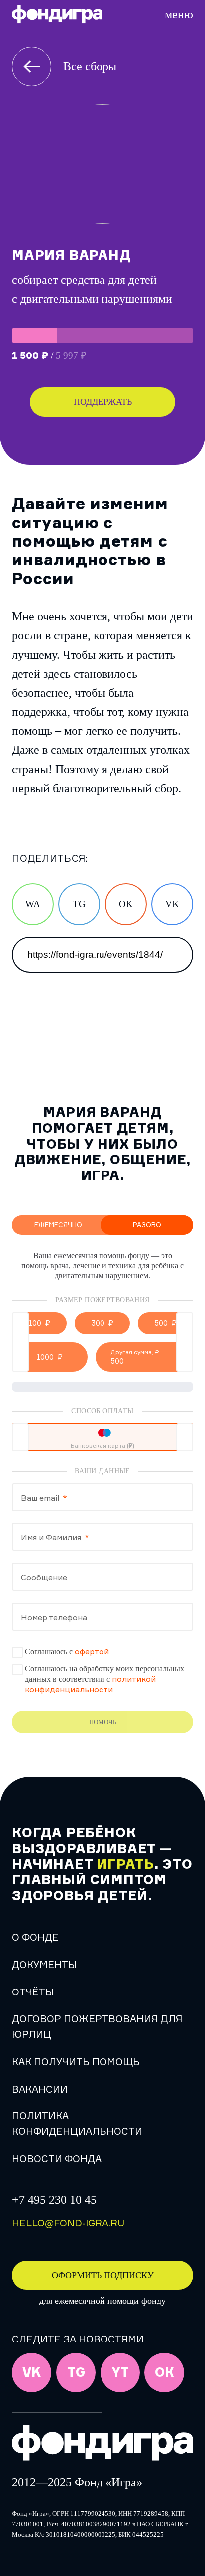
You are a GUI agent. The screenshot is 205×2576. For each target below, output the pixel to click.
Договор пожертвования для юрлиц (97, 2027)
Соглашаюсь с (67, 1651)
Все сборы (90, 66)
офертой (92, 1651)
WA (33, 904)
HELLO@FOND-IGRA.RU (68, 2223)
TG (79, 904)
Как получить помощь (76, 2062)
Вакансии (40, 2089)
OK (126, 904)
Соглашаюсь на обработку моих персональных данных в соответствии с (104, 1679)
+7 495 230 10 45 (54, 2200)
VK (172, 904)
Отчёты (33, 1992)
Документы (44, 1965)
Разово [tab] (147, 1225)
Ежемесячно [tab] (58, 1225)
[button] (39, 1323)
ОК (164, 2373)
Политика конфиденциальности (77, 2124)
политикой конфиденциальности (90, 1684)
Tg (76, 2373)
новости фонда (57, 2159)
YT (120, 2373)
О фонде (35, 1937)
